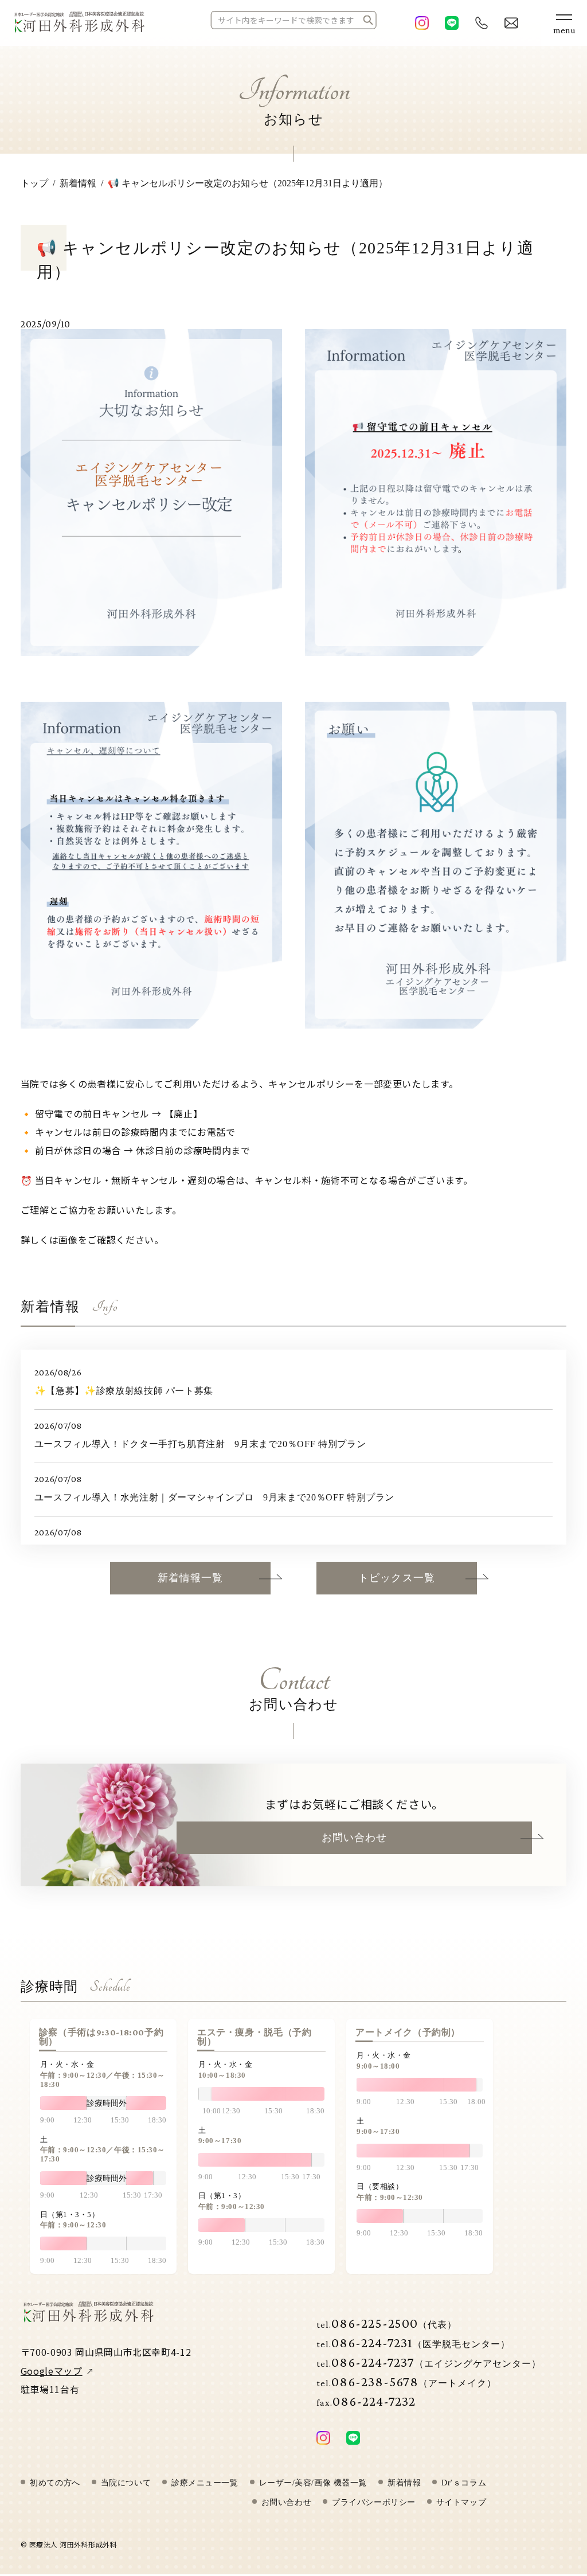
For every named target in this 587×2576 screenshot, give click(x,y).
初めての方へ (55, 2483)
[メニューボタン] (564, 23)
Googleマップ (52, 2371)
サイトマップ (461, 2503)
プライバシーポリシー (374, 2503)
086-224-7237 (429, 2362)
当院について (126, 2483)
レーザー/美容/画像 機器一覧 (313, 2483)
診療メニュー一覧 (205, 2483)
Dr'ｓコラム (464, 2483)
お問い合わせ (354, 1838)
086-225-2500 (387, 2323)
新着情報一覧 (190, 1578)
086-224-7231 (413, 2342)
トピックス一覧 (397, 1578)
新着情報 (404, 2483)
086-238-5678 (406, 2381)
